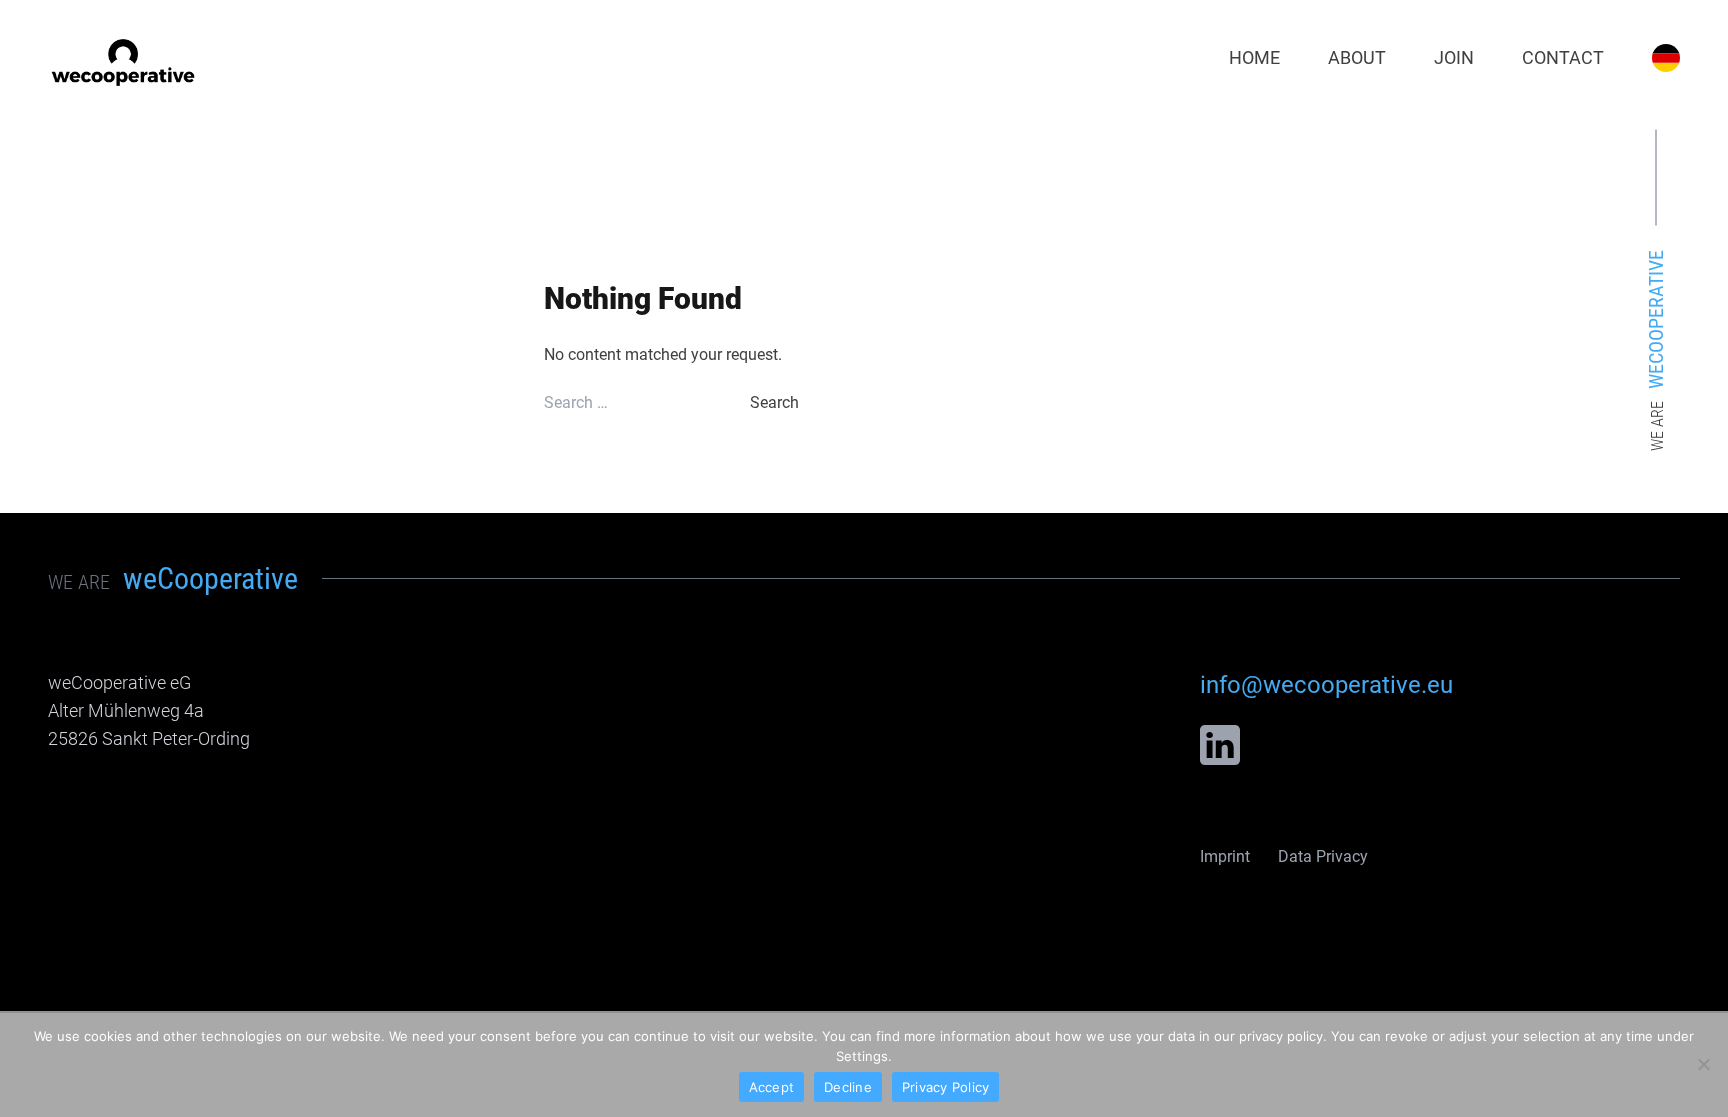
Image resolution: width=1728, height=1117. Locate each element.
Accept (772, 1087)
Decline (848, 1087)
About (1357, 57)
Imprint (1225, 856)
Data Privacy (1323, 856)
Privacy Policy (946, 1087)
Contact (1563, 57)
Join (1454, 57)
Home (1254, 57)
